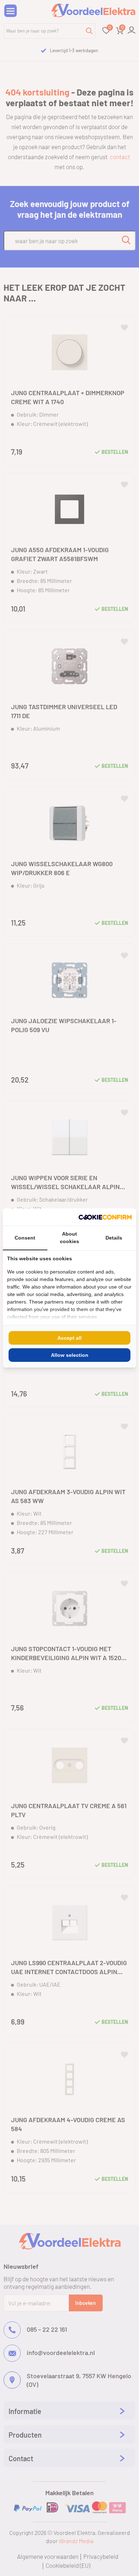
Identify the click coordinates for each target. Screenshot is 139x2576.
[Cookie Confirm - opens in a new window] (105, 1217)
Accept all (69, 1338)
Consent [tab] (25, 1238)
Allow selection (70, 1355)
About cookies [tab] (69, 1238)
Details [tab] (114, 1238)
